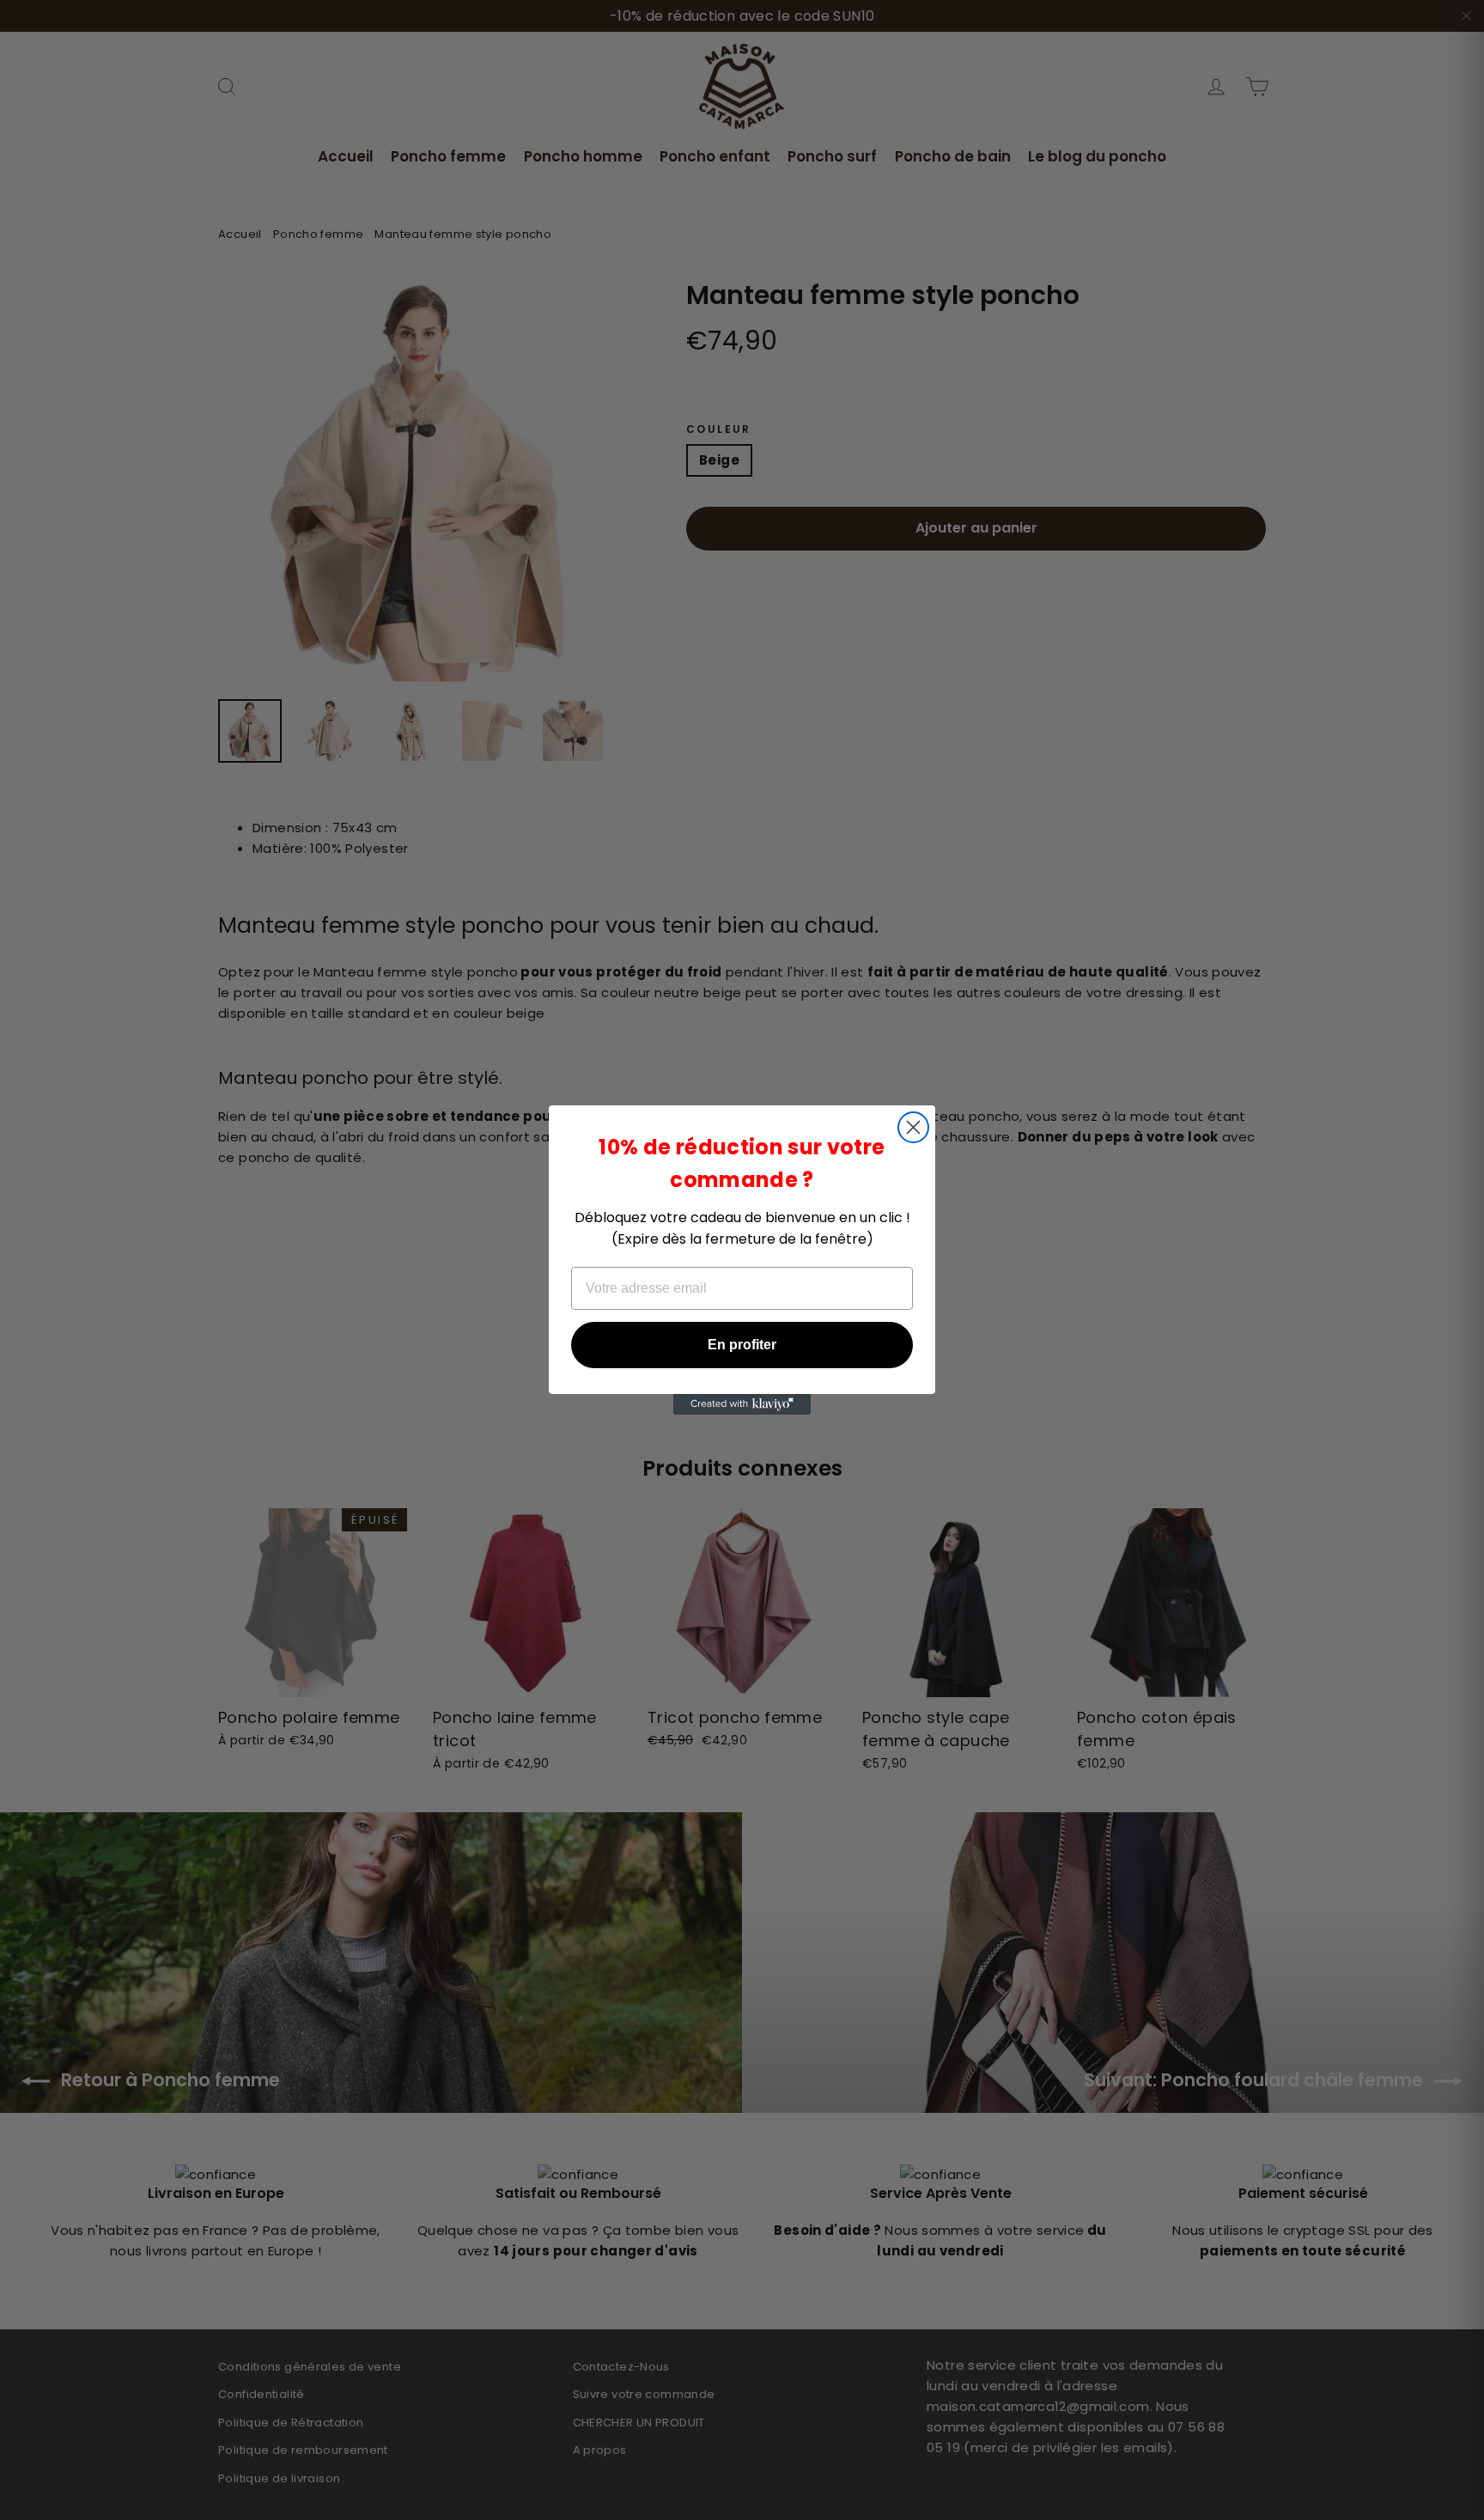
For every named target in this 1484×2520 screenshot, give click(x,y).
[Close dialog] (913, 1127)
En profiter (742, 1345)
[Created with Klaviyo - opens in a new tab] (742, 1404)
